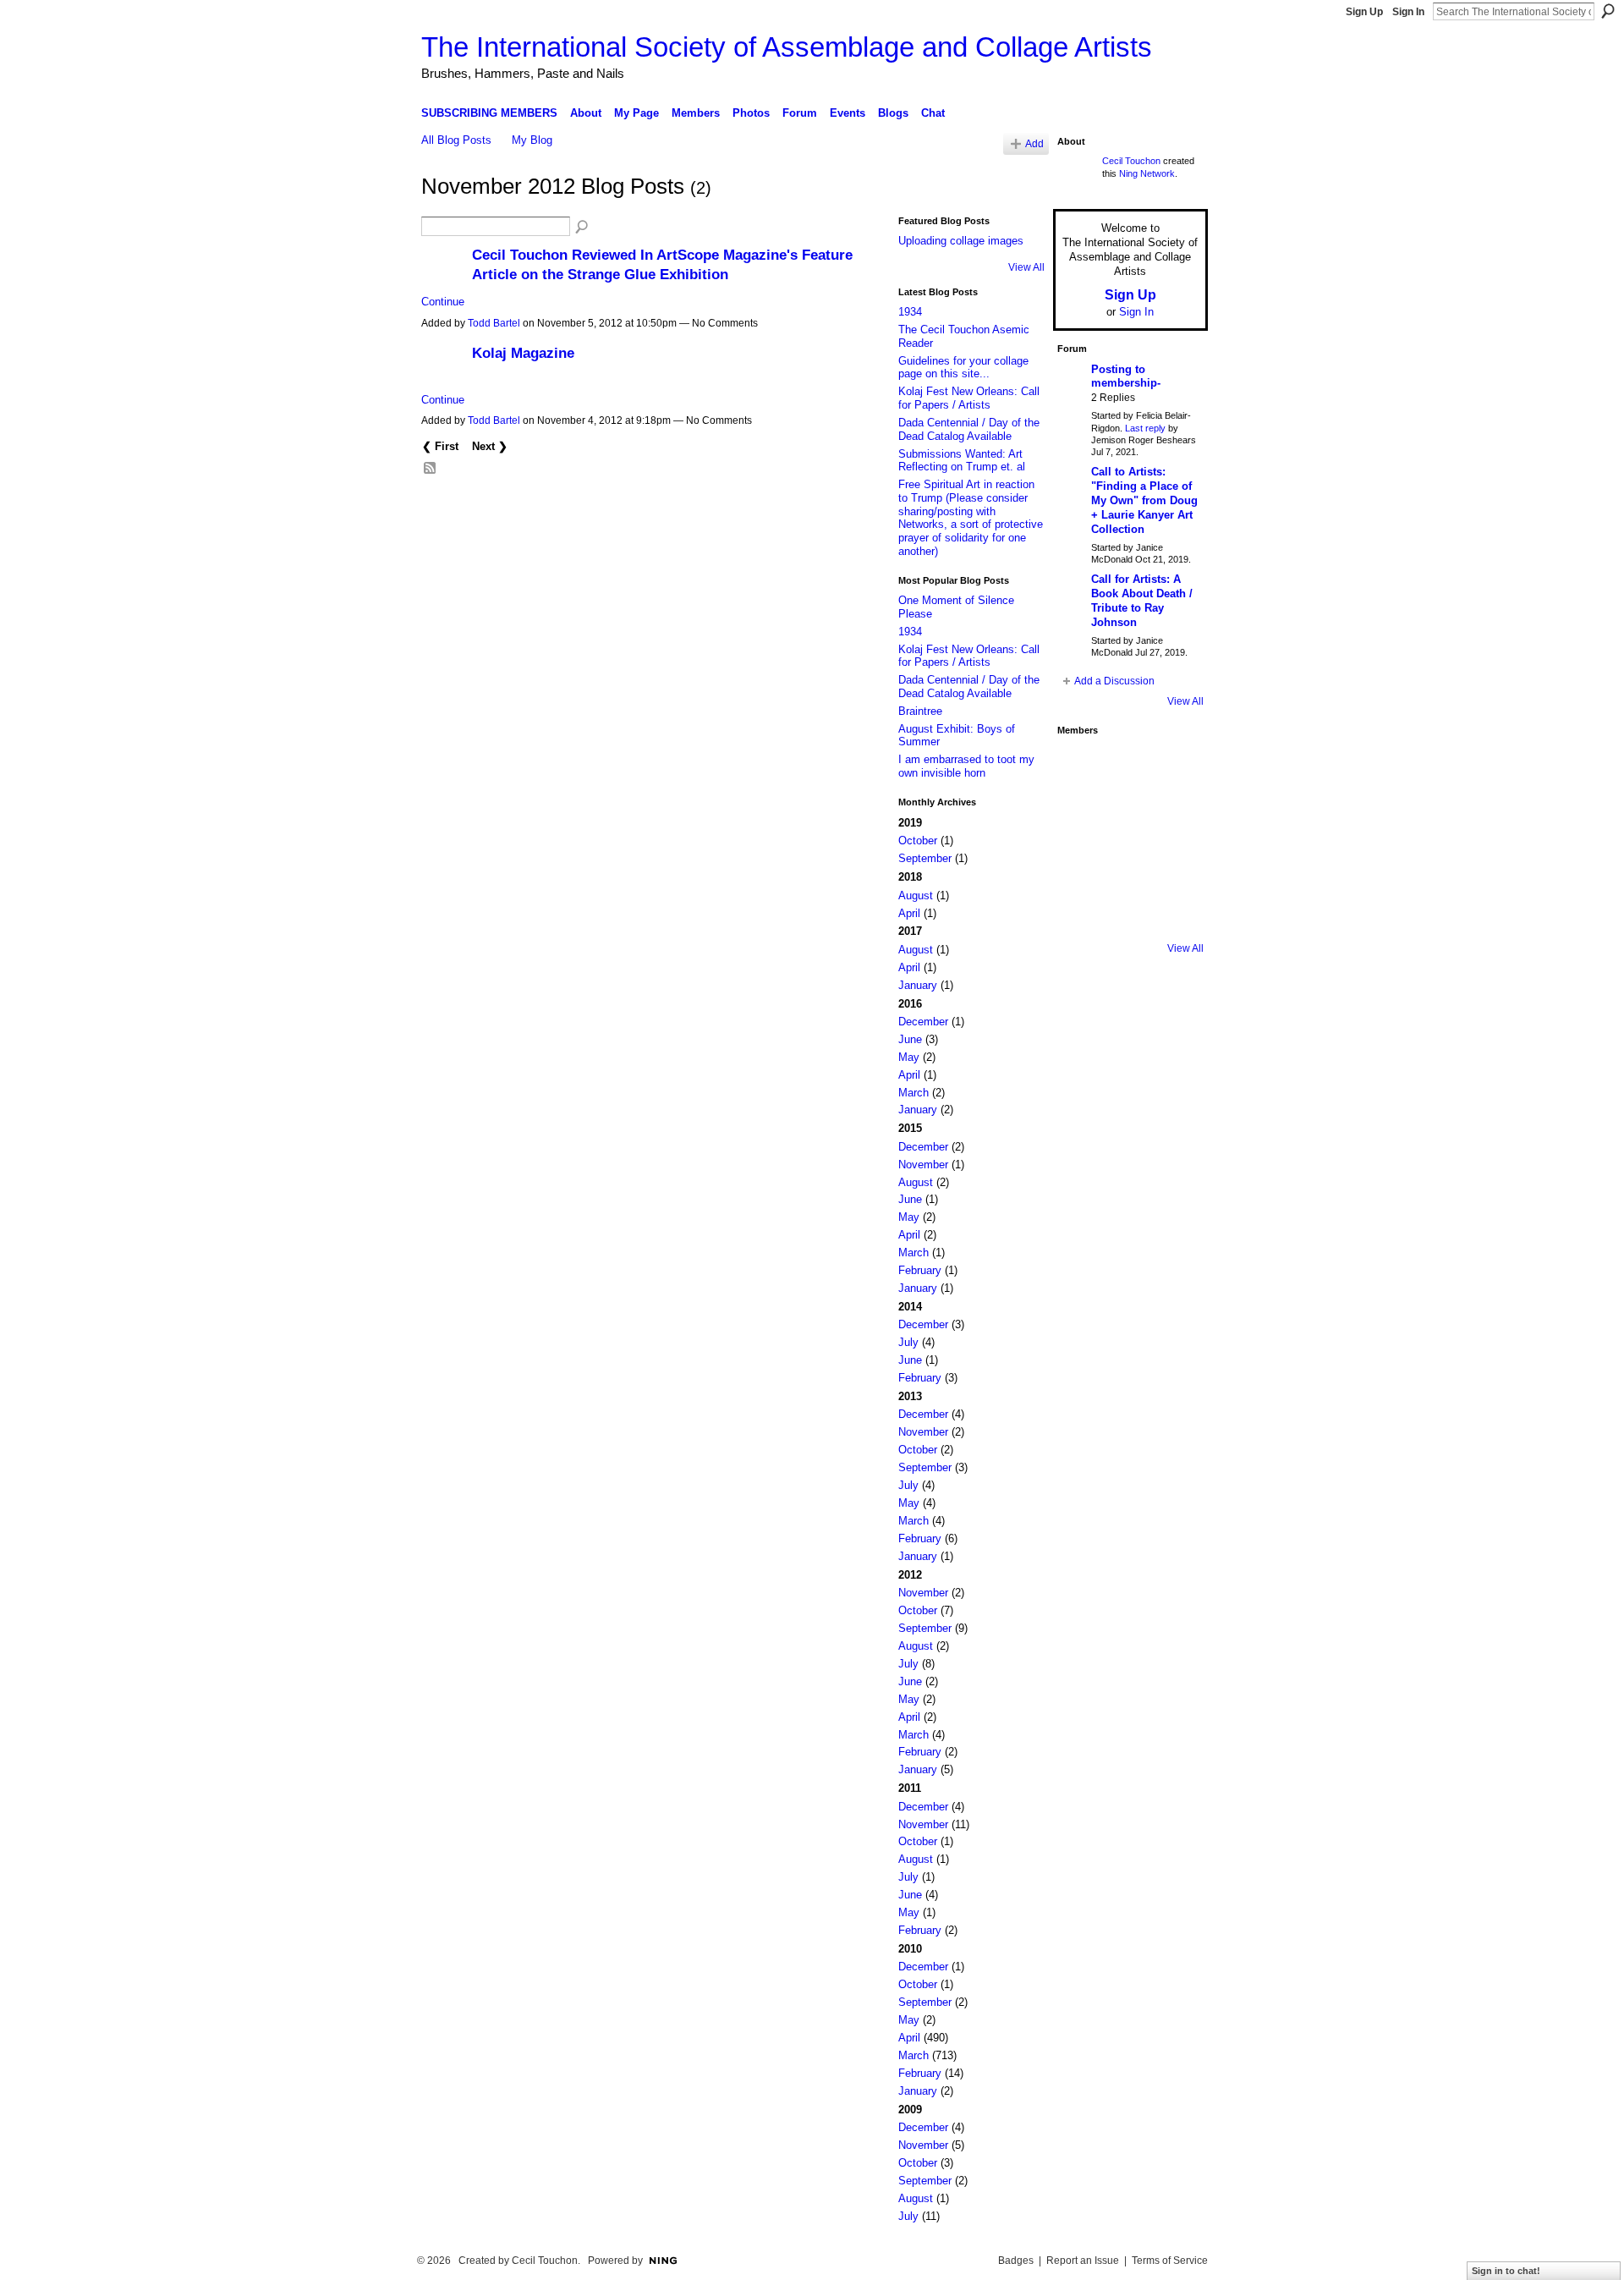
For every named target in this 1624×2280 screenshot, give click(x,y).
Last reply (1145, 428)
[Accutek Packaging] (1176, 862)
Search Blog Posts (583, 228)
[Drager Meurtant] (1081, 862)
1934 (910, 312)
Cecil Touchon (1131, 161)
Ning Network (1147, 173)
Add (1034, 143)
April (909, 913)
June (910, 1039)
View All (1026, 267)
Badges (1016, 2261)
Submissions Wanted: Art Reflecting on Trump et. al (962, 461)
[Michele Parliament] (1128, 909)
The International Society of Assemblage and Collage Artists (787, 47)
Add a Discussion (1114, 681)
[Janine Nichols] (1176, 815)
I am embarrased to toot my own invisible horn (966, 766)
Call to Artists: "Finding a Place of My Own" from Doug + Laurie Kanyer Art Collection (1144, 500)
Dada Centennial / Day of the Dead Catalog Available (969, 429)
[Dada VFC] (1128, 862)
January (918, 985)
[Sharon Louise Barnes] (1081, 909)
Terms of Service (1170, 2261)
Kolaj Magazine (523, 353)
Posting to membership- (1126, 376)
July (908, 1342)
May (909, 1057)
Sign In (1408, 12)
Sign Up (1364, 12)
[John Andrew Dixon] (1128, 767)
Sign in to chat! (1506, 2271)
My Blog (532, 140)
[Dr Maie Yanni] (1128, 815)
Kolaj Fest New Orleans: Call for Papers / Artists (969, 398)
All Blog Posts (456, 140)
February (920, 1270)
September (925, 858)
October (918, 841)
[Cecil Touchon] (1176, 909)
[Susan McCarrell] (1081, 767)
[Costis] (1176, 767)
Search (1608, 11)
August (916, 896)
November (923, 1165)
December (923, 1022)
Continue (443, 302)
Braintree (920, 711)
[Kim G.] (1081, 815)
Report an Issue (1083, 2261)
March (913, 1093)
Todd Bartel (494, 323)
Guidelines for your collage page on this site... (963, 368)
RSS (431, 469)
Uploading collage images (961, 241)
